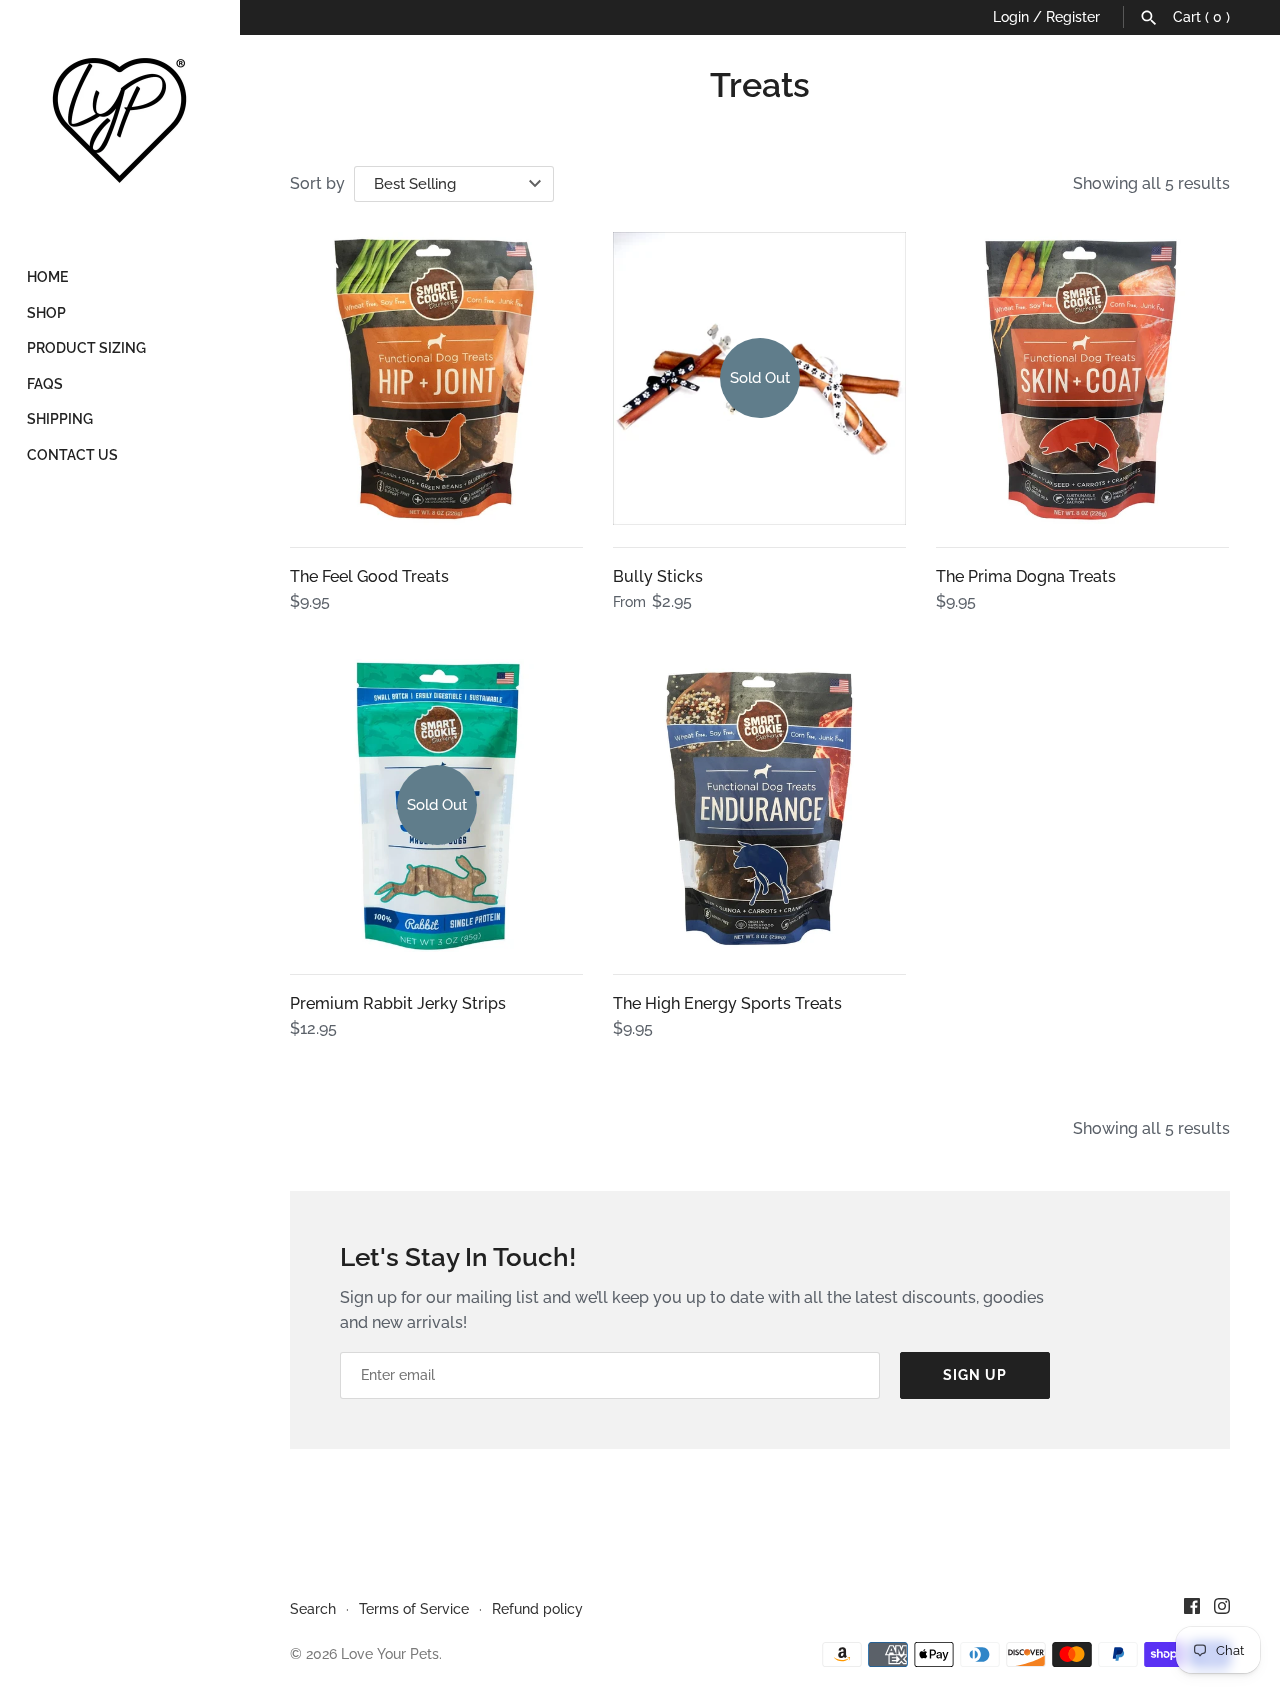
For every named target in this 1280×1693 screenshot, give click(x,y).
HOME (47, 277)
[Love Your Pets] (120, 120)
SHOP (46, 313)
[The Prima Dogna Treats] (1082, 378)
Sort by (317, 183)
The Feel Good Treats (369, 576)
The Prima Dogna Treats (1026, 576)
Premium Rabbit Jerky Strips (398, 1003)
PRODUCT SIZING (86, 348)
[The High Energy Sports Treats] (759, 805)
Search (313, 1609)
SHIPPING (60, 419)
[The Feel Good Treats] (436, 378)
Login (1011, 17)
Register (1073, 17)
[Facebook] (1192, 1609)
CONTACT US (72, 455)
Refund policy (537, 1609)
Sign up (975, 1375)
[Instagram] (1222, 1609)
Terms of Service (414, 1609)
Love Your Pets (390, 1654)
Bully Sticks (658, 576)
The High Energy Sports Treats (727, 1003)
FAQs (45, 384)
